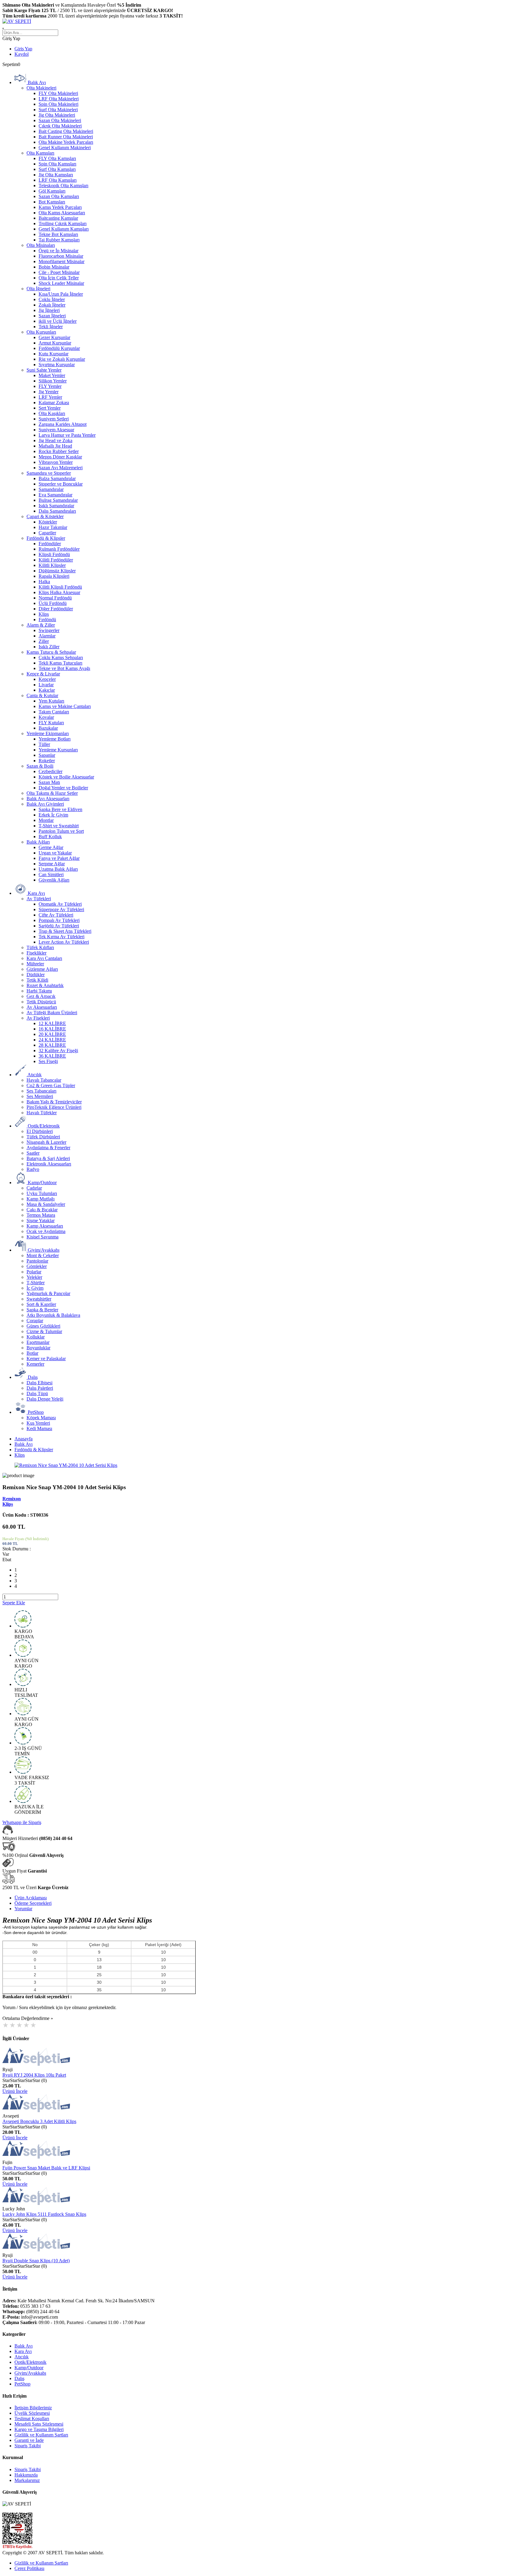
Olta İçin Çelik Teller (59, 278)
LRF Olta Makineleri (59, 99)
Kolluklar (36, 1337)
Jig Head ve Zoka (55, 440)
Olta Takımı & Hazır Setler (52, 793)
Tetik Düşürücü (41, 1002)
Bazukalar (48, 728)
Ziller (44, 641)
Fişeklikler (36, 953)
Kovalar (46, 717)
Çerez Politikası (29, 2568)
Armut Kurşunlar (55, 343)
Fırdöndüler (50, 544)
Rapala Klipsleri (54, 576)
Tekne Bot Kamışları (58, 234)
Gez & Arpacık (41, 996)
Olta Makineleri (41, 88)
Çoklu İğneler (52, 299)
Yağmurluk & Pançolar (48, 1293)
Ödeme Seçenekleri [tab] (33, 1903)
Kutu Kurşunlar (54, 354)
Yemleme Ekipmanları (48, 733)
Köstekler (48, 522)
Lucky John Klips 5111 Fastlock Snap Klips (44, 2214)
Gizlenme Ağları (42, 969)
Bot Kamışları (52, 202)
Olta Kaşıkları (52, 413)
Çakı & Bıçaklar (42, 1210)
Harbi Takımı (39, 991)
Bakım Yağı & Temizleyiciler (54, 1102)
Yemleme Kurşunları (58, 750)
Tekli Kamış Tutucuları (60, 663)
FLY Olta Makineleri (58, 93)
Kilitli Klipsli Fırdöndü (60, 587)
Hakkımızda (26, 2475)
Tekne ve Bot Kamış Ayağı (64, 668)
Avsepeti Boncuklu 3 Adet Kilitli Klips (39, 2121)
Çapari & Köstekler (45, 516)
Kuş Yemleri (38, 1423)
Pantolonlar (37, 1261)
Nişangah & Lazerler (46, 1142)
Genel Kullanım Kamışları (64, 229)
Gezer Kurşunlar (54, 337)
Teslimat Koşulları (32, 2419)
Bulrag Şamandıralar (58, 500)
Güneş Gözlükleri (43, 1326)
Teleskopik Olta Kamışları (63, 186)
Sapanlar (47, 755)
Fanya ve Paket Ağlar (59, 858)
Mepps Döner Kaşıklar (60, 457)
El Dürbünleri (40, 1131)
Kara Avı (23, 2351)
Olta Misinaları (41, 245)
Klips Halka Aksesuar (59, 592)
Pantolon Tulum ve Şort (61, 831)
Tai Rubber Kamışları (59, 240)
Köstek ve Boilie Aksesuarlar (66, 777)
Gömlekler (37, 1266)
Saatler (33, 1153)
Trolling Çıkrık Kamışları (63, 223)
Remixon (12, 1499)
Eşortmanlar (38, 1342)
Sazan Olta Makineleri (60, 120)
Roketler (47, 761)
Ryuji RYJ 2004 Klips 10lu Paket (34, 2075)
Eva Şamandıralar (55, 495)
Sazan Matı (49, 782)
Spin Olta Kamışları (57, 164)
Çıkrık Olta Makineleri (60, 126)
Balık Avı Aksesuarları (48, 799)
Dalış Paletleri (40, 1388)
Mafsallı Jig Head (55, 446)
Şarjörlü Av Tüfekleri (59, 926)
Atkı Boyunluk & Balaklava (53, 1315)
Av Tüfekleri (39, 899)
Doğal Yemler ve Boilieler (63, 788)
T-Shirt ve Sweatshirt (59, 826)
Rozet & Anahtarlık (45, 985)
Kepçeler (47, 679)
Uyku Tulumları (42, 1193)
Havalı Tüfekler (42, 1113)
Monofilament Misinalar (62, 261)
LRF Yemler (50, 397)
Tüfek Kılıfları (40, 947)
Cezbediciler (51, 771)
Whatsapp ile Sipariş (22, 1822)
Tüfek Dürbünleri (43, 1137)
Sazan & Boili (40, 766)
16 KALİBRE (52, 1029)
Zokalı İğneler (52, 305)
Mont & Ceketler (43, 1255)
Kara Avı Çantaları (44, 958)
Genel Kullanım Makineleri (65, 148)
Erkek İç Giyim (53, 815)
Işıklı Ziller (49, 647)
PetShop (22, 2384)
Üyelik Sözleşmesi (32, 2413)
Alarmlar (47, 636)
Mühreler (35, 964)
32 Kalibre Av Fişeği (58, 1051)
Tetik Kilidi (37, 980)
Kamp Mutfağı (41, 1199)
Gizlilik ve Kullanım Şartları (41, 2435)
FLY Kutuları (51, 723)
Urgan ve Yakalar (55, 853)
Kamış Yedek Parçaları (60, 207)
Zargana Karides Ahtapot (63, 424)
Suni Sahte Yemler (44, 370)
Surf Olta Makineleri (58, 110)
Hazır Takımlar (53, 527)
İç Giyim (35, 1288)
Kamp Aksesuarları (45, 1226)
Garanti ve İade (29, 2440)
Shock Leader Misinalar (61, 283)
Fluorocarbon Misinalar (61, 256)
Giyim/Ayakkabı (30, 2373)
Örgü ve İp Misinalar (58, 251)
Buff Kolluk (50, 837)
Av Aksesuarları (42, 1007)
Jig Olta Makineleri (57, 115)
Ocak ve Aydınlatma (46, 1231)
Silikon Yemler (53, 381)
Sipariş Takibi (28, 2446)
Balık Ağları (38, 842)
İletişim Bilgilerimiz (33, 2408)
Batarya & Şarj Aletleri (48, 1158)
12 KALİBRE (52, 1023)
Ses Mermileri (40, 1096)
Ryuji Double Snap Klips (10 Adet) (36, 2261)
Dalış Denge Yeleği (45, 1399)
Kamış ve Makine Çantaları (65, 706)
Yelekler (34, 1277)
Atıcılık (22, 2357)
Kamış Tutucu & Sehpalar (51, 652)
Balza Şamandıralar (57, 478)
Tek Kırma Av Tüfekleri (62, 937)
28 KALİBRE (52, 1045)
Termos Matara (41, 1215)
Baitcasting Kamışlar (58, 218)
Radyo (33, 1169)
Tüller (44, 744)
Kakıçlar (47, 690)
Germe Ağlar (51, 847)
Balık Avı (24, 1444)
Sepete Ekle (14, 1603)
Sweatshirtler (39, 1299)
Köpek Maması (41, 1418)
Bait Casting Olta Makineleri (66, 131)
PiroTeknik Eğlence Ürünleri (54, 1107)
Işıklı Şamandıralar (56, 506)
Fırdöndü (47, 620)
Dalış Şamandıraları (57, 511)
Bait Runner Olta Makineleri (66, 137)
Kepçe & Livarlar (43, 674)
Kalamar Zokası (54, 403)
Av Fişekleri (38, 1018)
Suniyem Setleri (54, 419)
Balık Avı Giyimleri (45, 804)
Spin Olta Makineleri (58, 104)
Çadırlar (34, 1188)
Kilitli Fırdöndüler (56, 560)
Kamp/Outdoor (29, 2368)
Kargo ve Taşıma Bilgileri (39, 2429)
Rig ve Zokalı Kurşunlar (62, 359)
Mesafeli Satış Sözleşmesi (39, 2424)
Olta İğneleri (38, 289)
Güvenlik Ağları (54, 880)
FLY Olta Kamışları (57, 158)
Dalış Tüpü (37, 1393)
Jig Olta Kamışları (56, 175)
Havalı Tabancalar (44, 1080)
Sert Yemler (50, 408)
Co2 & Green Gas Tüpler (51, 1085)
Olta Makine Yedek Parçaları (66, 142)
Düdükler (36, 975)
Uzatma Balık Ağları (58, 869)
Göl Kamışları (52, 191)
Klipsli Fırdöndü (54, 554)
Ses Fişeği (48, 1061)
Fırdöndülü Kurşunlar (59, 348)
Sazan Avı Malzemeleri (61, 468)
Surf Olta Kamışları (57, 169)
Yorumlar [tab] (23, 1909)
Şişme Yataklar (41, 1220)
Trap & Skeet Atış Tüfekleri (65, 931)
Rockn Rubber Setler (59, 451)
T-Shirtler (36, 1283)
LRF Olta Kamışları (58, 180)
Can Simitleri (51, 874)
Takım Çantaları (54, 712)
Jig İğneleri (49, 310)
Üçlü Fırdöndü (53, 603)
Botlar (32, 1353)
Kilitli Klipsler (52, 565)
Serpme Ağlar (52, 864)
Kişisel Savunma (43, 1237)
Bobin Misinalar (54, 267)
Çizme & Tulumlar (44, 1331)
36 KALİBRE (52, 1056)
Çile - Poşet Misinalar (59, 272)
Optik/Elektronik (30, 2362)
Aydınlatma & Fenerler (48, 1148)
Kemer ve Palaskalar (46, 1359)
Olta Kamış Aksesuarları (62, 213)
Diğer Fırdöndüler (56, 609)
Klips (44, 614)
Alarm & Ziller (41, 625)
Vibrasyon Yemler (56, 462)
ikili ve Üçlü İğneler (58, 321)
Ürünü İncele (15, 2091)
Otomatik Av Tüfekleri (60, 904)
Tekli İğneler (51, 327)
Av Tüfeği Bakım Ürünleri (52, 1013)
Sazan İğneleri (52, 316)
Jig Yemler (49, 392)
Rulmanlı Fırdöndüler (59, 549)
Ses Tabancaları (41, 1091)
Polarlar (34, 1272)
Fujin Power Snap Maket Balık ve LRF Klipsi (46, 2168)
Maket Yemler (52, 375)
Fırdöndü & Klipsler (46, 538)
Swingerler (49, 630)
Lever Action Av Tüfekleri (64, 942)
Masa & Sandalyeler (46, 1204)
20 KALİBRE (52, 1034)
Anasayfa (24, 1439)
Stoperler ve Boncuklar (61, 484)
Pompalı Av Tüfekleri (59, 920)
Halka (44, 582)
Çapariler (47, 533)
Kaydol (22, 54)
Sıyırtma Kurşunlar (57, 365)
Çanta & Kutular (42, 695)
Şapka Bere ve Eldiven (60, 809)
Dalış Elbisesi (39, 1383)
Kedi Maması (39, 1428)
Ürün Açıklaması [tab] (31, 1898)
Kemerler (35, 1364)
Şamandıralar (51, 489)
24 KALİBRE (52, 1040)
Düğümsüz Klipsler (57, 571)
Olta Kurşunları (41, 332)
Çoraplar (35, 1321)
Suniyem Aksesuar (56, 430)
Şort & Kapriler (41, 1304)
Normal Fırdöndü (55, 598)
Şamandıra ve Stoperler (49, 473)
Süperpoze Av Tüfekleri (61, 909)
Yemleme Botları (55, 739)
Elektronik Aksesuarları (49, 1164)
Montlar (46, 820)
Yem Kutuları (51, 701)
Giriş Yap (23, 49)
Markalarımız (27, 2480)
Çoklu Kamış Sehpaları (61, 657)
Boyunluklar (38, 1348)
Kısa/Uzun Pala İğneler (61, 294)
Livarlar (46, 685)
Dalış (19, 2378)
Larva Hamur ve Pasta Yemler (67, 435)
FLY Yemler (50, 386)
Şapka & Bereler (42, 1310)
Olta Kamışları (40, 153)
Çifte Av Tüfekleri (56, 915)
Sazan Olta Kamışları (59, 196)
